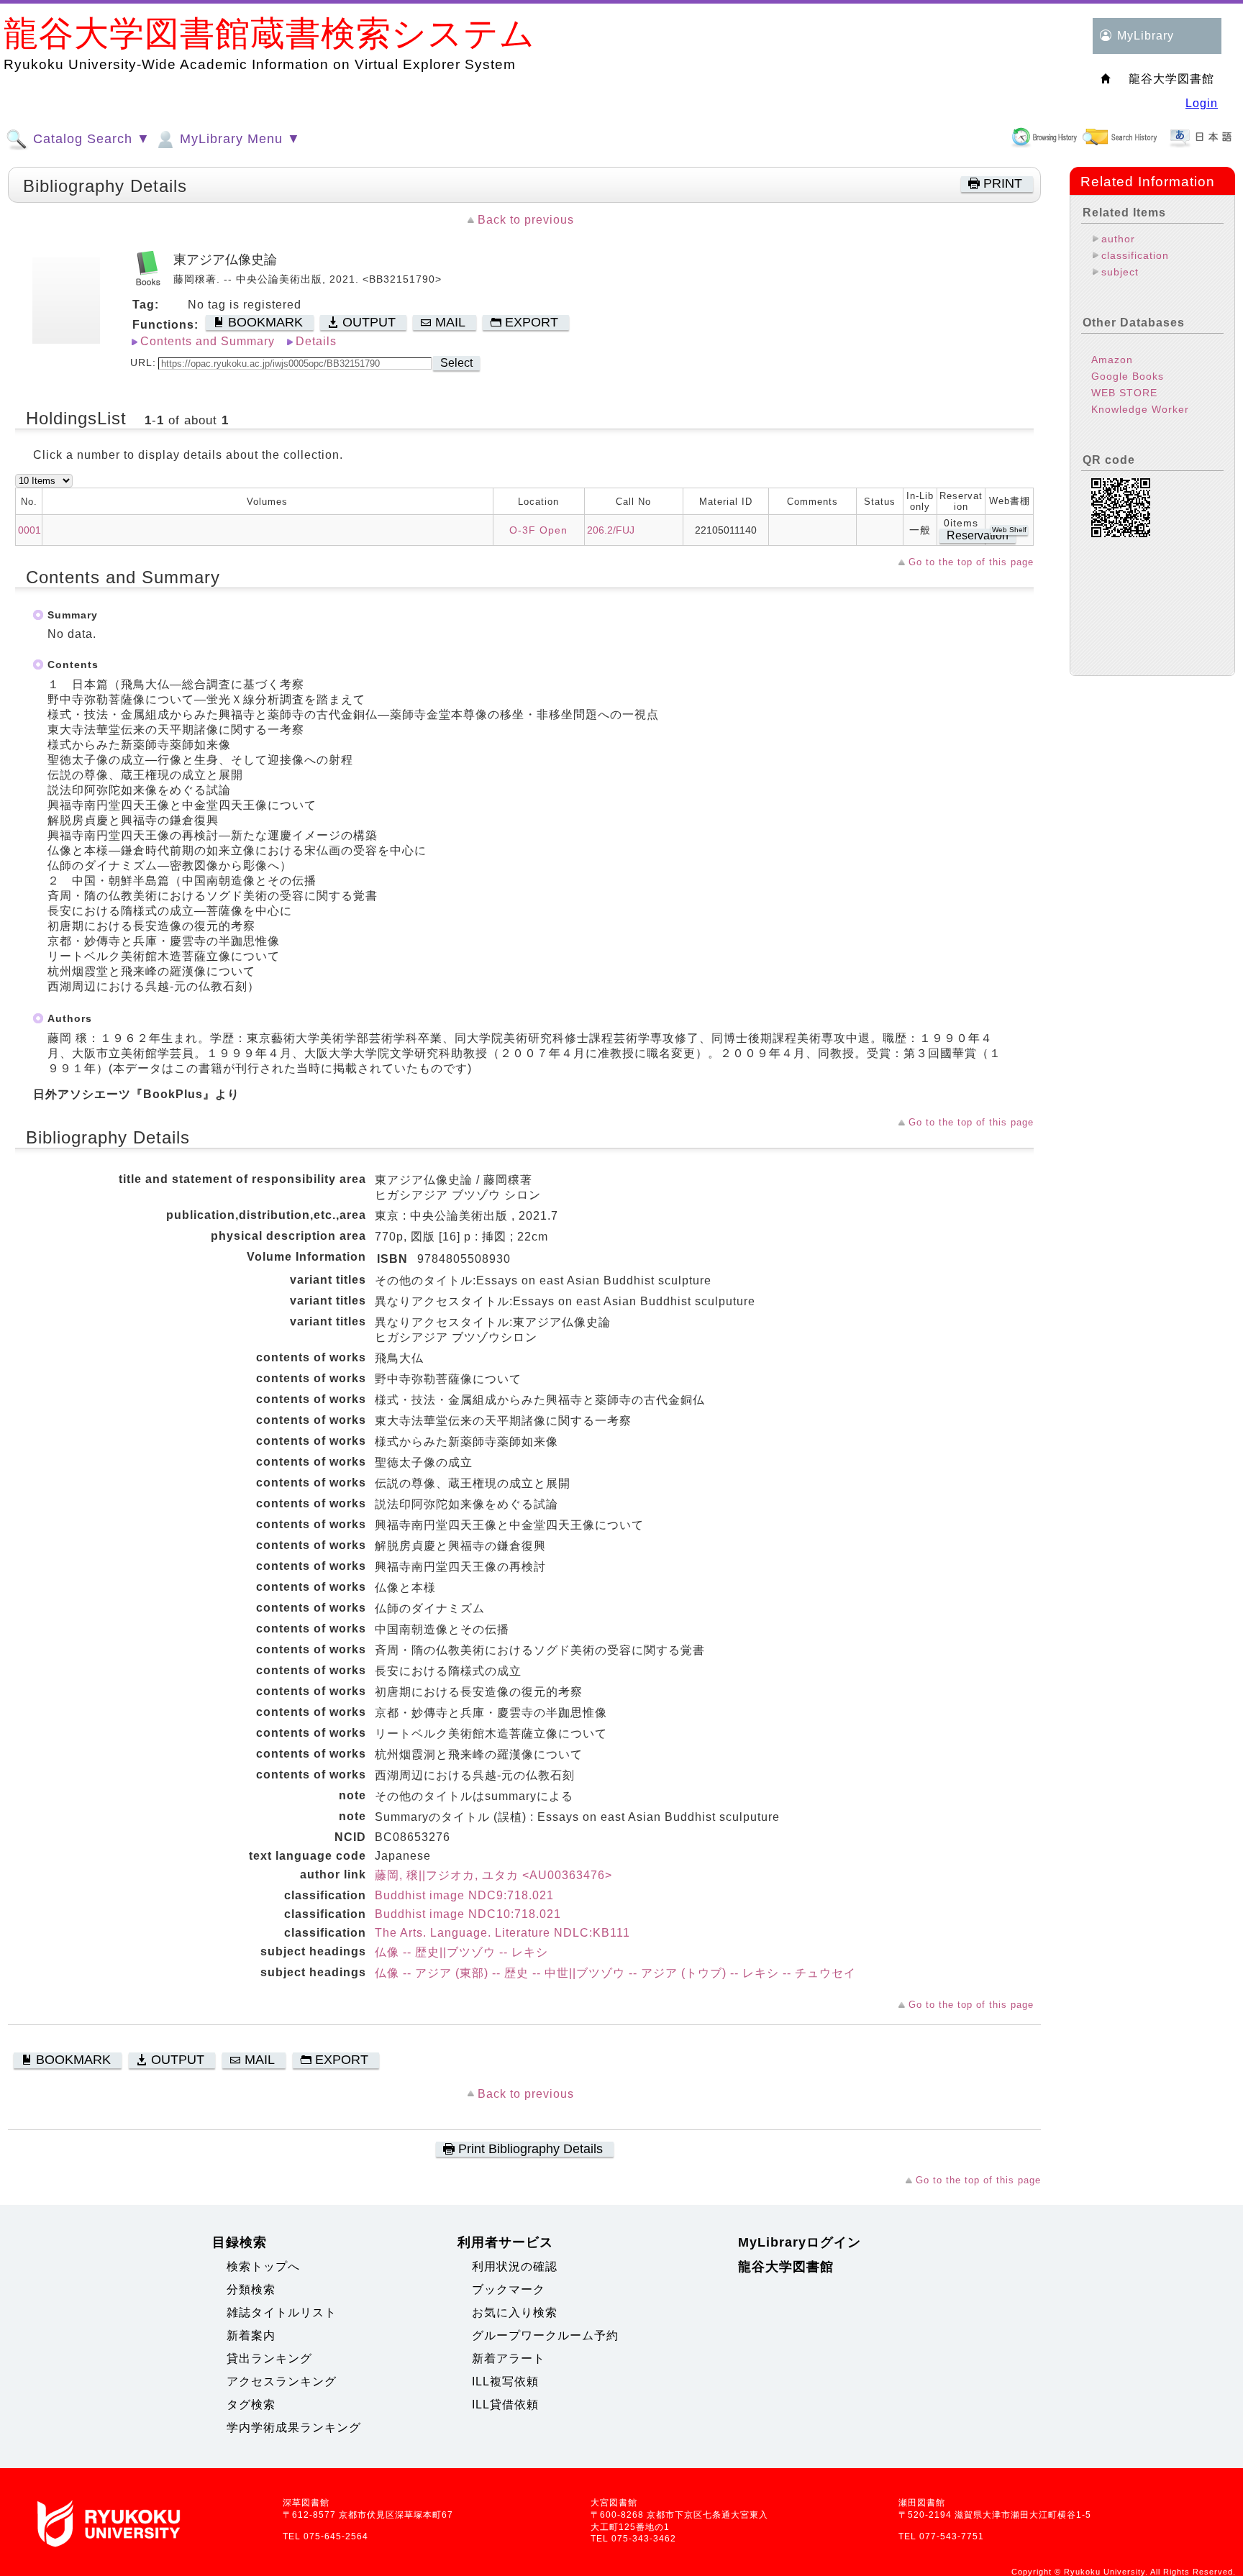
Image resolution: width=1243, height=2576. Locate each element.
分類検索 (251, 2289)
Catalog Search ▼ (90, 139)
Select (456, 363)
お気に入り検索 (515, 2312)
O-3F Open (538, 530)
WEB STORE (1124, 393)
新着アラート (509, 2358)
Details (316, 341)
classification (1135, 255)
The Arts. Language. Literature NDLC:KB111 (502, 1933)
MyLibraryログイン (800, 2242)
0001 (29, 530)
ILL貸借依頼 (505, 2404)
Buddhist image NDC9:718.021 (464, 1895)
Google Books (1128, 376)
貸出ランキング (269, 2358)
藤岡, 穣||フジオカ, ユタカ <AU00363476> (493, 1875)
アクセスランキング (282, 2381)
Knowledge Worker (1140, 409)
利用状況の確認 (515, 2266)
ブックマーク (509, 2289)
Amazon (1112, 360)
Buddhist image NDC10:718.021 (468, 1914)
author (1118, 239)
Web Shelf (1009, 530)
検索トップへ (263, 2266)
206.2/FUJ (611, 530)
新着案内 (251, 2335)
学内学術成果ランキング (294, 2427)
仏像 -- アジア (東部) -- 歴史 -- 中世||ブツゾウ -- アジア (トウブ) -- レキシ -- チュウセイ (615, 1973)
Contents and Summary (208, 341)
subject (1120, 272)
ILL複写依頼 (505, 2381)
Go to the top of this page (971, 562)
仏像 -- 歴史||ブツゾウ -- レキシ (461, 1952)
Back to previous (526, 220)
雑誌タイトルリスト (282, 2312)
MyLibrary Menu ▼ (238, 139)
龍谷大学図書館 (786, 2267)
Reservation (978, 535)
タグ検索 (251, 2404)
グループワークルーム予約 (545, 2335)
